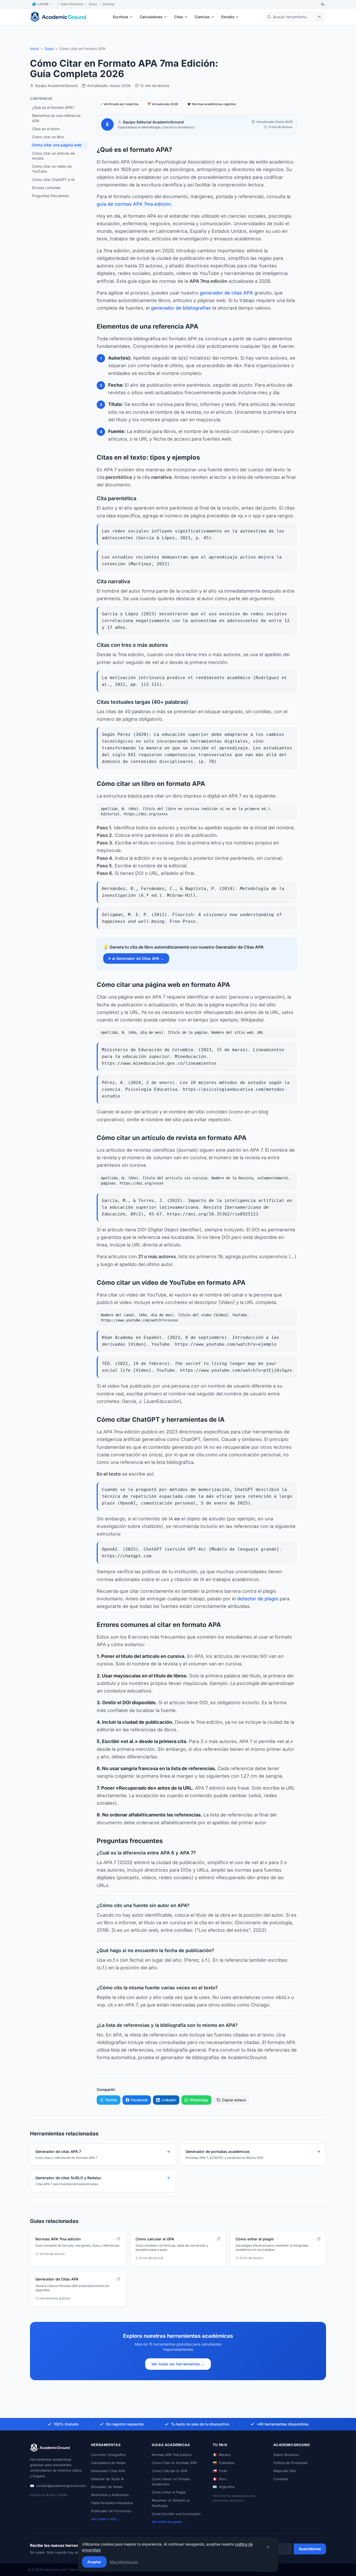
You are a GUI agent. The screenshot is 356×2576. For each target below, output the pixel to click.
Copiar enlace (234, 2100)
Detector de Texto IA (108, 2479)
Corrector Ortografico (108, 2455)
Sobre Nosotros (72, 4)
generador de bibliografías (181, 308)
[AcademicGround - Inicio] (59, 17)
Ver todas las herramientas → (178, 2364)
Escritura (121, 17)
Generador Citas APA (108, 2471)
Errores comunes (46, 188)
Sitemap (108, 4)
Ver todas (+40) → (106, 2519)
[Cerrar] (268, 2547)
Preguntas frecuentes (50, 196)
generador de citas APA (226, 293)
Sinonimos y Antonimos (110, 2495)
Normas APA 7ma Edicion (172, 2455)
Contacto (281, 2479)
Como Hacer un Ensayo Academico (171, 2482)
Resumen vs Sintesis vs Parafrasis (171, 2503)
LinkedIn (169, 2100)
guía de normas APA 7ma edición (134, 204)
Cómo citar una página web (57, 145)
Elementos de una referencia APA (56, 118)
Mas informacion (124, 2562)
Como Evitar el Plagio (169, 2492)
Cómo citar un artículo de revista (53, 156)
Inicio (34, 49)
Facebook (139, 2100)
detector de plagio (258, 1599)
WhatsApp (199, 2100)
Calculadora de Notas (108, 2463)
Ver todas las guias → (169, 2522)
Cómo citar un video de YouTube (52, 169)
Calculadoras (151, 17)
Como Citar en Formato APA (174, 2463)
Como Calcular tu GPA (170, 2471)
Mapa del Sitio (285, 2471)
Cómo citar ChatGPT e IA (53, 180)
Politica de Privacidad (290, 2463)
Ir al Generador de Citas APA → (136, 958)
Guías (49, 49)
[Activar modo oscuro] (323, 4)
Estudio (228, 17)
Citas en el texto (46, 129)
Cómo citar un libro (48, 137)
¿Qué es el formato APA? (53, 107)
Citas (179, 17)
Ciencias (202, 17)
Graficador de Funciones (111, 2511)
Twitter (111, 2100)
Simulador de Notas (107, 2487)
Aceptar (94, 2562)
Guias (93, 4)
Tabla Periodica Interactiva (112, 2503)
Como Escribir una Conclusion (176, 2514)
